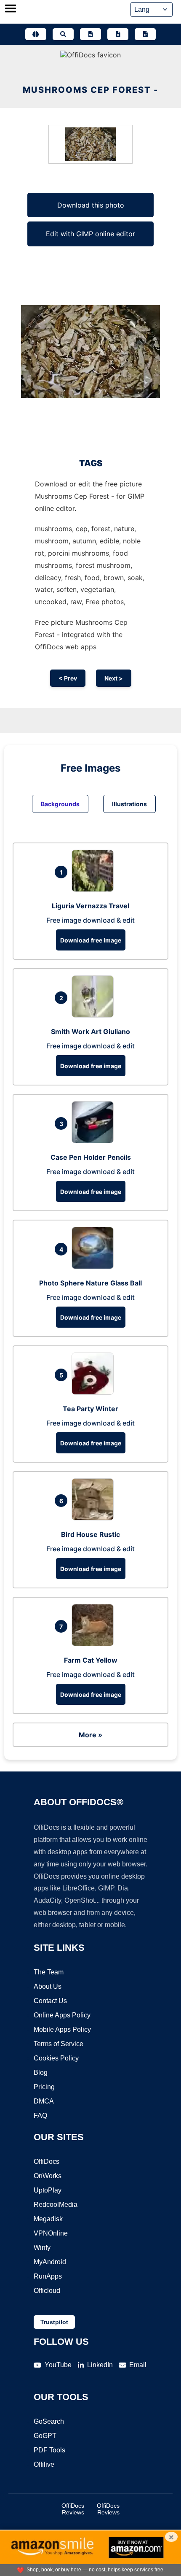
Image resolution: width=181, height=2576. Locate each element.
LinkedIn (100, 2365)
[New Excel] (118, 34)
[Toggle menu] (11, 9)
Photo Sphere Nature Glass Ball (90, 1283)
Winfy (42, 2248)
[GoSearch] (63, 34)
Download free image (91, 940)
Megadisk (48, 2219)
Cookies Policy (56, 2058)
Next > (114, 678)
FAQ (40, 2116)
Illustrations (129, 804)
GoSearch (49, 2421)
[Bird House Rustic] (95, 1518)
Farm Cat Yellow (91, 1660)
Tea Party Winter (90, 1409)
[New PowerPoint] (145, 34)
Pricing (44, 2087)
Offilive (44, 2464)
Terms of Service (59, 2044)
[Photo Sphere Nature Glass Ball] (95, 1266)
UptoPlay (48, 2190)
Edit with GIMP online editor (90, 234)
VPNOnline (51, 2233)
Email (138, 2365)
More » (90, 1735)
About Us (48, 1986)
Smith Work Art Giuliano (90, 1031)
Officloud (47, 2291)
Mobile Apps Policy (62, 2029)
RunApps (48, 2276)
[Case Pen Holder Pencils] (95, 1141)
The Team (49, 1972)
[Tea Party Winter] (95, 1392)
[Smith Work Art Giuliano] (95, 1015)
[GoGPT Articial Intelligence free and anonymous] (36, 34)
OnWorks (48, 2176)
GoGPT (45, 2436)
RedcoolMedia (56, 2205)
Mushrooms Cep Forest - (90, 90)
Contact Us (50, 2001)
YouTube (58, 2365)
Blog (41, 2072)
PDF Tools (49, 2450)
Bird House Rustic (90, 1534)
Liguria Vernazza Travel (90, 906)
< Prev (68, 678)
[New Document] (90, 34)
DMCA (44, 2101)
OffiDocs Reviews (73, 2509)
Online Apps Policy (62, 2015)
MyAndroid (50, 2262)
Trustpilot (54, 2322)
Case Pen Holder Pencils (91, 1157)
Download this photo (91, 205)
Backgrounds (60, 804)
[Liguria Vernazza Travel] (95, 889)
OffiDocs (47, 2162)
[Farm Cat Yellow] (95, 1644)
